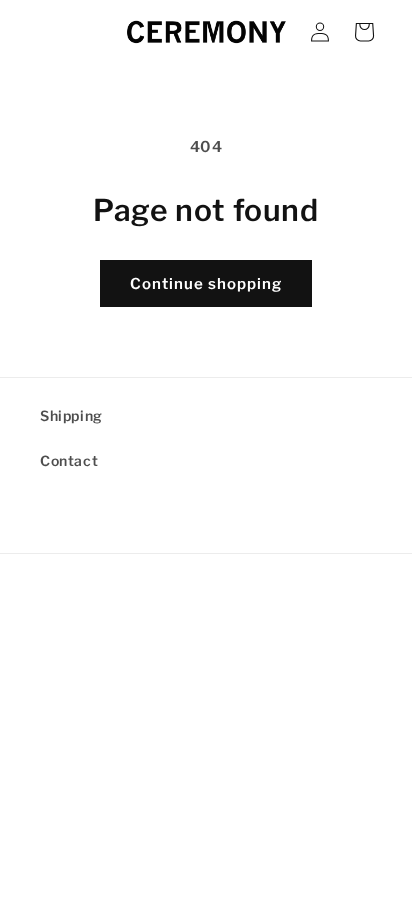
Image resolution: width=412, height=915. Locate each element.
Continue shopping (206, 284)
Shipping (71, 415)
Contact (69, 460)
